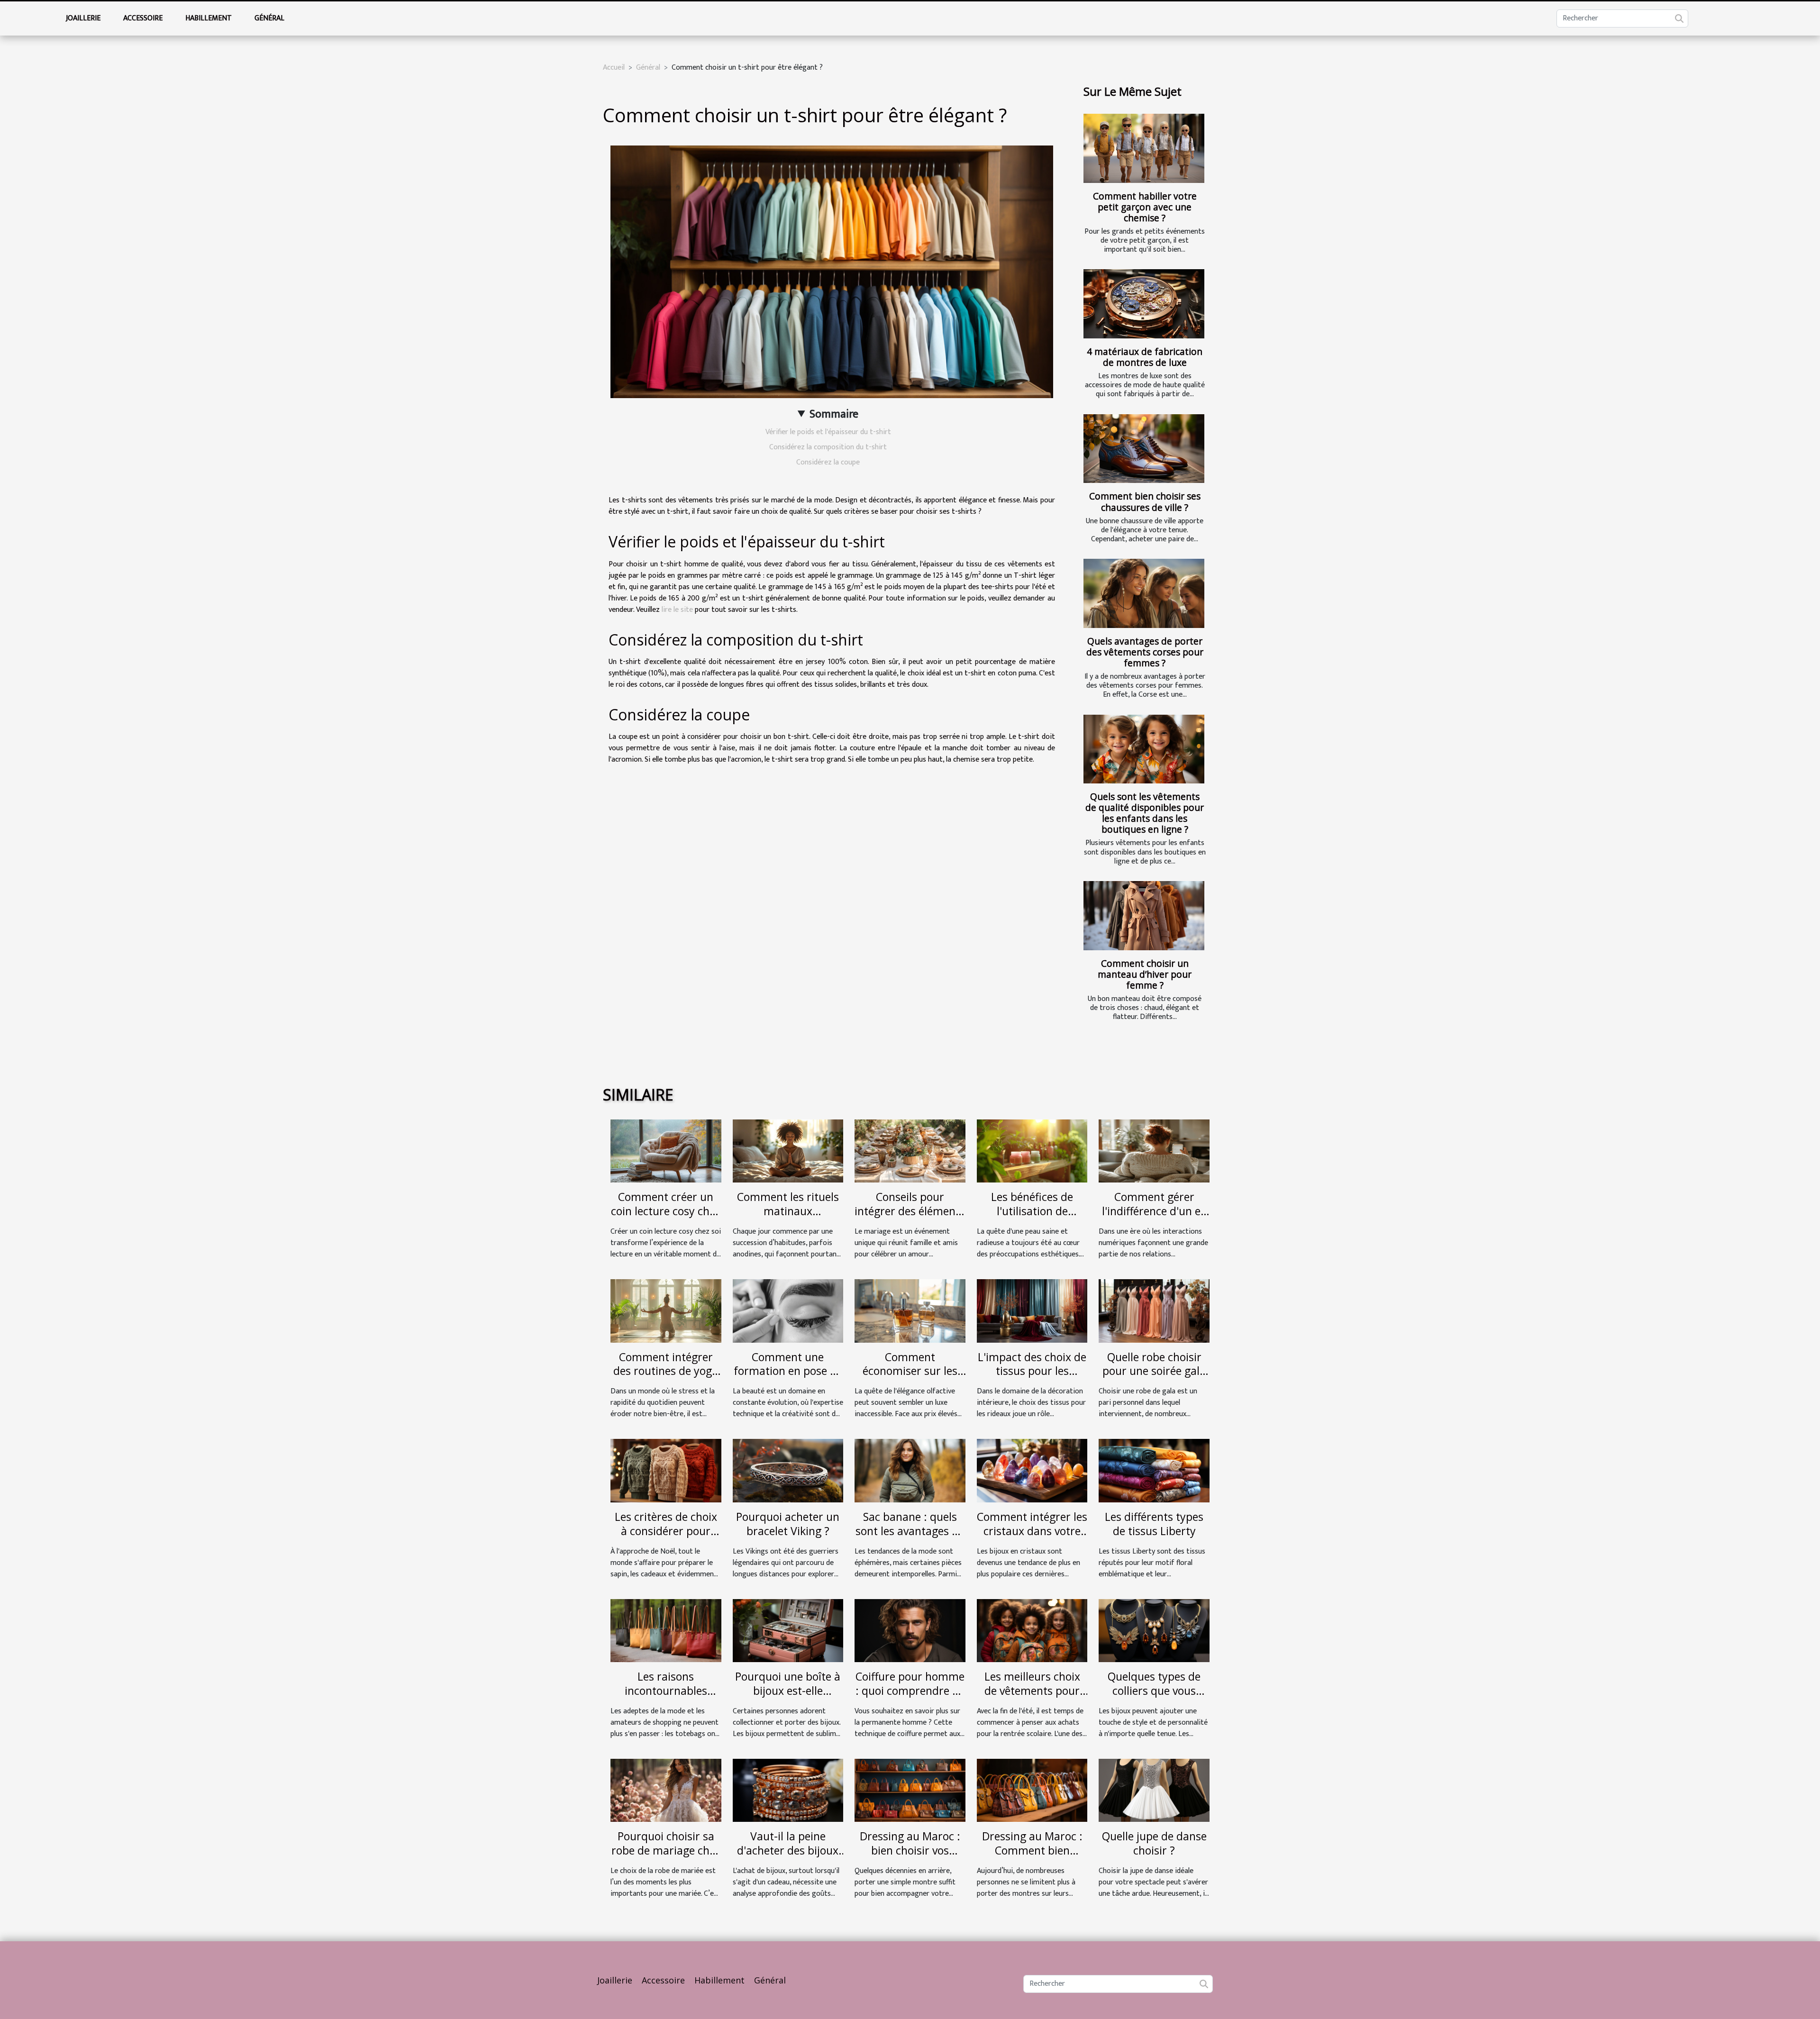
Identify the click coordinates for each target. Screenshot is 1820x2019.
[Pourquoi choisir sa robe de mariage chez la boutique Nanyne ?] (666, 1790)
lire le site (677, 610)
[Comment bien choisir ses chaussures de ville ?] (1144, 449)
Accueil (614, 68)
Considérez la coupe (828, 462)
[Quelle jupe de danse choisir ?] (1154, 1790)
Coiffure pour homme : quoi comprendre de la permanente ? (910, 1691)
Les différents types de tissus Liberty (1154, 1524)
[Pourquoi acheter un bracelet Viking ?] (788, 1470)
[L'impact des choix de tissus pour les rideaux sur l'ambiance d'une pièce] (1032, 1311)
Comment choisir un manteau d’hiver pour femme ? (1145, 974)
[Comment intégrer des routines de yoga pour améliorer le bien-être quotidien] (666, 1311)
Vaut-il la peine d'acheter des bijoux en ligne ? (788, 1850)
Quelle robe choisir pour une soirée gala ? (1154, 1371)
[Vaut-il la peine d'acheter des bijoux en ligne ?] (788, 1790)
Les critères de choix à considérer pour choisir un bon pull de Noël (666, 1538)
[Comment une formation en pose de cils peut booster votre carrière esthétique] (788, 1311)
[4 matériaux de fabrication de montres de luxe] (1144, 304)
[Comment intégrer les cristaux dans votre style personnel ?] (1032, 1470)
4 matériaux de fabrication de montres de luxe (1145, 357)
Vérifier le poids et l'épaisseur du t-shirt (828, 432)
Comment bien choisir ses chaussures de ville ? (1145, 501)
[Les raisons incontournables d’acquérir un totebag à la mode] (666, 1630)
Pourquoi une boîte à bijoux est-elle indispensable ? (788, 1691)
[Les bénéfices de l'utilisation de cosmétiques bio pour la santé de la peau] (1032, 1150)
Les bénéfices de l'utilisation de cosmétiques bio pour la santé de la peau (1032, 1218)
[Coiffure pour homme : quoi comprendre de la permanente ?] (910, 1630)
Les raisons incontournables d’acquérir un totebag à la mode (666, 1698)
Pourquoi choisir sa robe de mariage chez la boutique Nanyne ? (666, 1850)
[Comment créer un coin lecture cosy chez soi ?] (666, 1150)
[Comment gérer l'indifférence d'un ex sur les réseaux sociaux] (1154, 1150)
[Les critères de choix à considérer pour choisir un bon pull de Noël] (666, 1470)
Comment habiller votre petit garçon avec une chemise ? (1145, 207)
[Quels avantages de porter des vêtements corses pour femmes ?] (1144, 593)
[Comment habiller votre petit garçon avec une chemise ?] (1144, 148)
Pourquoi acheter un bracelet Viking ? (788, 1524)
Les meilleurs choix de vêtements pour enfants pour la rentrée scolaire (1032, 1698)
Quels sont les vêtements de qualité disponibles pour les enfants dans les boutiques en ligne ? (1145, 813)
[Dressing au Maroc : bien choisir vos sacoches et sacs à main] (910, 1790)
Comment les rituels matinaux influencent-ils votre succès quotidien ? (788, 1218)
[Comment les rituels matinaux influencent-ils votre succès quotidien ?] (788, 1150)
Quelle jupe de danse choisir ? (1154, 1843)
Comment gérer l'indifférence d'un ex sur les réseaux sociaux (1154, 1218)
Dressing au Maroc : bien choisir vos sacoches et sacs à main (910, 1857)
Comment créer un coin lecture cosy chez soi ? (666, 1211)
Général (269, 18)
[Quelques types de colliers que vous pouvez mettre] (1154, 1630)
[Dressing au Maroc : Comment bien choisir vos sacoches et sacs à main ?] (1032, 1790)
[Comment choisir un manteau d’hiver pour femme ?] (1144, 916)
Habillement (209, 18)
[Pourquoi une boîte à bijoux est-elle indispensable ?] (788, 1630)
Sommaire (834, 414)
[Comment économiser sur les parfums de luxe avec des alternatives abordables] (910, 1311)
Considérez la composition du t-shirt (828, 447)
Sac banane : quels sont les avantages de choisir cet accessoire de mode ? (910, 1538)
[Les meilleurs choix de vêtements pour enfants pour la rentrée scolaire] (1032, 1630)
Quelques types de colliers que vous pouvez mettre (1154, 1691)
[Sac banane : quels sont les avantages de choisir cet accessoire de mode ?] (910, 1470)
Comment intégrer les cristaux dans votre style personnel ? (1032, 1531)
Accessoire (143, 18)
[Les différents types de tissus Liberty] (1154, 1470)
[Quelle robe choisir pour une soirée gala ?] (1154, 1311)
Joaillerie (83, 18)
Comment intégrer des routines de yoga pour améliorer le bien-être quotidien (666, 1378)
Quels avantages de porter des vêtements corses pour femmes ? (1145, 652)
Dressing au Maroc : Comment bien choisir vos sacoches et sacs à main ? (1032, 1857)
